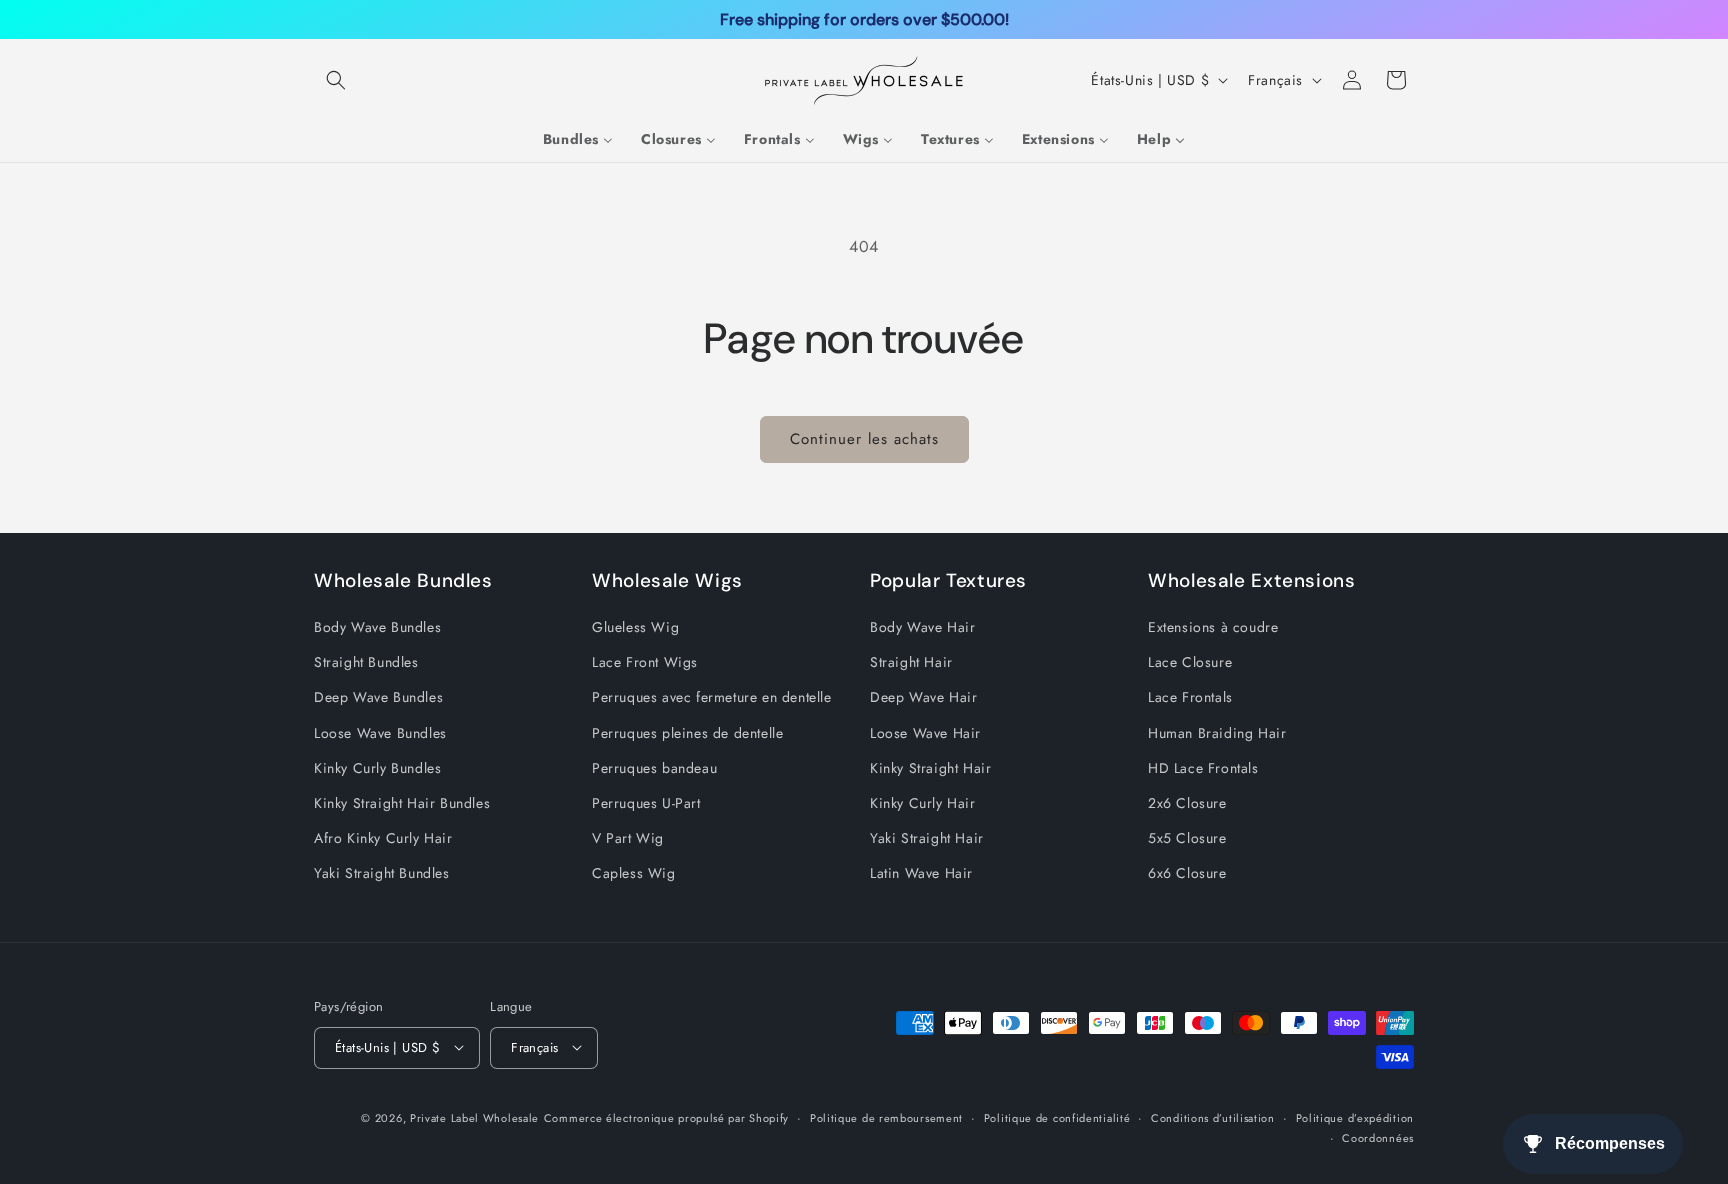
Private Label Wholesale (474, 1117)
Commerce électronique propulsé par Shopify (666, 1117)
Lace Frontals (1190, 698)
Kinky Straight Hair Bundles (402, 803)
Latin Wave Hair (921, 874)
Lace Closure (1190, 662)
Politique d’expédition (1355, 1117)
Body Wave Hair (922, 627)
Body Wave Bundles (377, 627)
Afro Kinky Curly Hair (383, 838)
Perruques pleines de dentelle (687, 733)
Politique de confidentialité (1057, 1117)
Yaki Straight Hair (927, 838)
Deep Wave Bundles (378, 698)
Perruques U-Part (646, 803)
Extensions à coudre (1213, 627)
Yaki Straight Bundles (382, 874)
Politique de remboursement (886, 1117)
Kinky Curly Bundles (377, 768)
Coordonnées (1378, 1137)
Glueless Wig (635, 627)
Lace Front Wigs (645, 662)
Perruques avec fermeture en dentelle (712, 698)
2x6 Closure (1187, 803)
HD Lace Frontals (1203, 768)
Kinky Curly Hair (923, 803)
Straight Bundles (366, 662)
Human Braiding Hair (1217, 733)
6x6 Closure (1187, 874)
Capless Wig (634, 874)
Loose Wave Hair (925, 733)
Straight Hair (911, 662)
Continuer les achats (864, 439)
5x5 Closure (1187, 838)
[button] (336, 80)
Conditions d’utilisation (1213, 1117)
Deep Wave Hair (923, 698)
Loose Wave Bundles (380, 733)
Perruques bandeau (654, 768)
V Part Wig (628, 838)
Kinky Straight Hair (930, 768)
